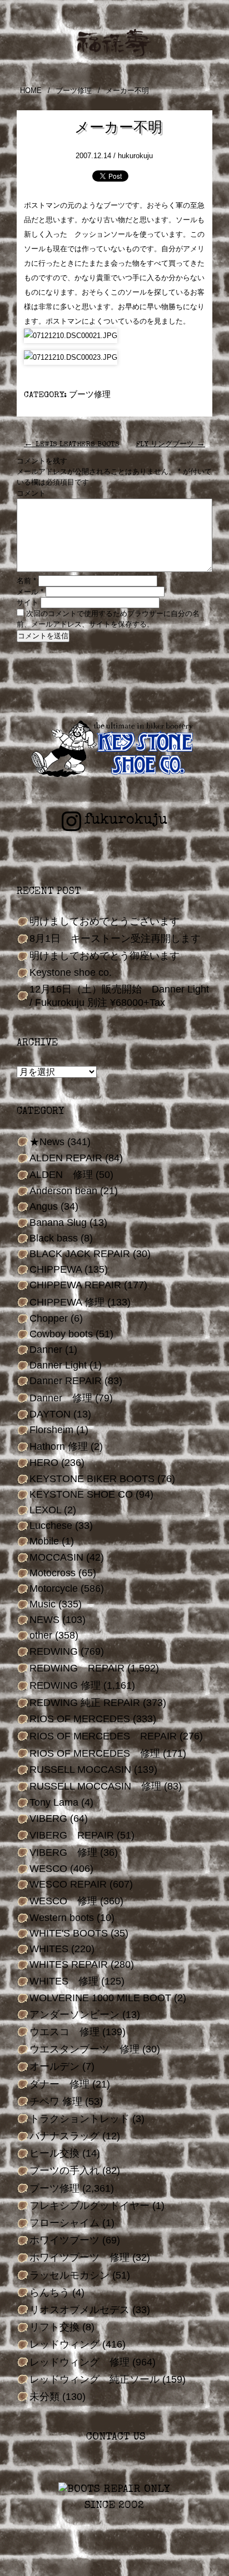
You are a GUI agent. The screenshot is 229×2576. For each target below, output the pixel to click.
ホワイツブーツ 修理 (79, 2257)
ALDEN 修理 (61, 1175)
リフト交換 (54, 2327)
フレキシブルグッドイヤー (89, 2206)
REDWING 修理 (65, 1685)
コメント (31, 493)
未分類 (44, 2397)
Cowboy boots (61, 1334)
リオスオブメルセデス (79, 2310)
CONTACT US (114, 2438)
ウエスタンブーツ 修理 (84, 2049)
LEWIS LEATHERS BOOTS (72, 445)
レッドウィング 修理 (79, 2362)
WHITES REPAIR (69, 1964)
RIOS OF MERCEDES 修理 (95, 1753)
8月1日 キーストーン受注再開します (115, 938)
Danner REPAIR (66, 1381)
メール (30, 592)
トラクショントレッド (79, 2119)
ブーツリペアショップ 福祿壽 (114, 43)
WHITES (49, 1949)
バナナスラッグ (64, 2136)
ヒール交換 (54, 2153)
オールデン (54, 2066)
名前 (26, 581)
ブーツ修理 (74, 91)
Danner (46, 1350)
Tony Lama (54, 1802)
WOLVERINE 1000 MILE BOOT (100, 1998)
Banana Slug (58, 1223)
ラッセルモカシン (69, 2275)
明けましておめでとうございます (104, 921)
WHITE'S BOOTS (69, 1933)
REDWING (54, 1651)
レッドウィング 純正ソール (94, 2379)
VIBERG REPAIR (72, 1835)
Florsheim (51, 1430)
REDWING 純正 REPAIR (85, 1703)
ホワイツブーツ (64, 2240)
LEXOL (45, 1510)
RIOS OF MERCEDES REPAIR (103, 1736)
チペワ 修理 (56, 2101)
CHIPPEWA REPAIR (75, 1285)
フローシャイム (64, 2223)
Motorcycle (54, 1588)
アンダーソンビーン (74, 2015)
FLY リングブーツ (170, 445)
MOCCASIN (56, 1557)
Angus (44, 1206)
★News (47, 1142)
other (41, 1635)
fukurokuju (126, 820)
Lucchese (51, 1526)
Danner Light (58, 1365)
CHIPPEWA (56, 1269)
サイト (28, 602)
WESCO (48, 1869)
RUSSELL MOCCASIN (80, 1770)
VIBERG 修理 (63, 1852)
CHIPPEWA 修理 (67, 1302)
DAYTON (50, 1414)
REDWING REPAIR (77, 1668)
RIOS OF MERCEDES (80, 1719)
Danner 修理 (61, 1398)
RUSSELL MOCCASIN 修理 (95, 1786)
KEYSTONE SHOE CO (81, 1494)
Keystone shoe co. (71, 972)
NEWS (44, 1620)
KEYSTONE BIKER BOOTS (92, 1479)
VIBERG (48, 1819)
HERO (44, 1463)
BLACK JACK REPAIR (80, 1254)
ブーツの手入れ (64, 2171)
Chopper (49, 1318)
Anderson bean (63, 1191)
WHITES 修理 (64, 1981)
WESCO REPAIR (68, 1884)
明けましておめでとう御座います (104, 956)
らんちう (49, 2293)
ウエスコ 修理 (64, 2032)
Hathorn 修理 (59, 1446)
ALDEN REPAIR (66, 1158)
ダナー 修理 (59, 2084)
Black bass (54, 1238)
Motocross (53, 1573)
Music (43, 1604)
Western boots (62, 1918)
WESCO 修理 (63, 1901)
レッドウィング (64, 2344)
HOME (31, 91)
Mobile (44, 1541)
